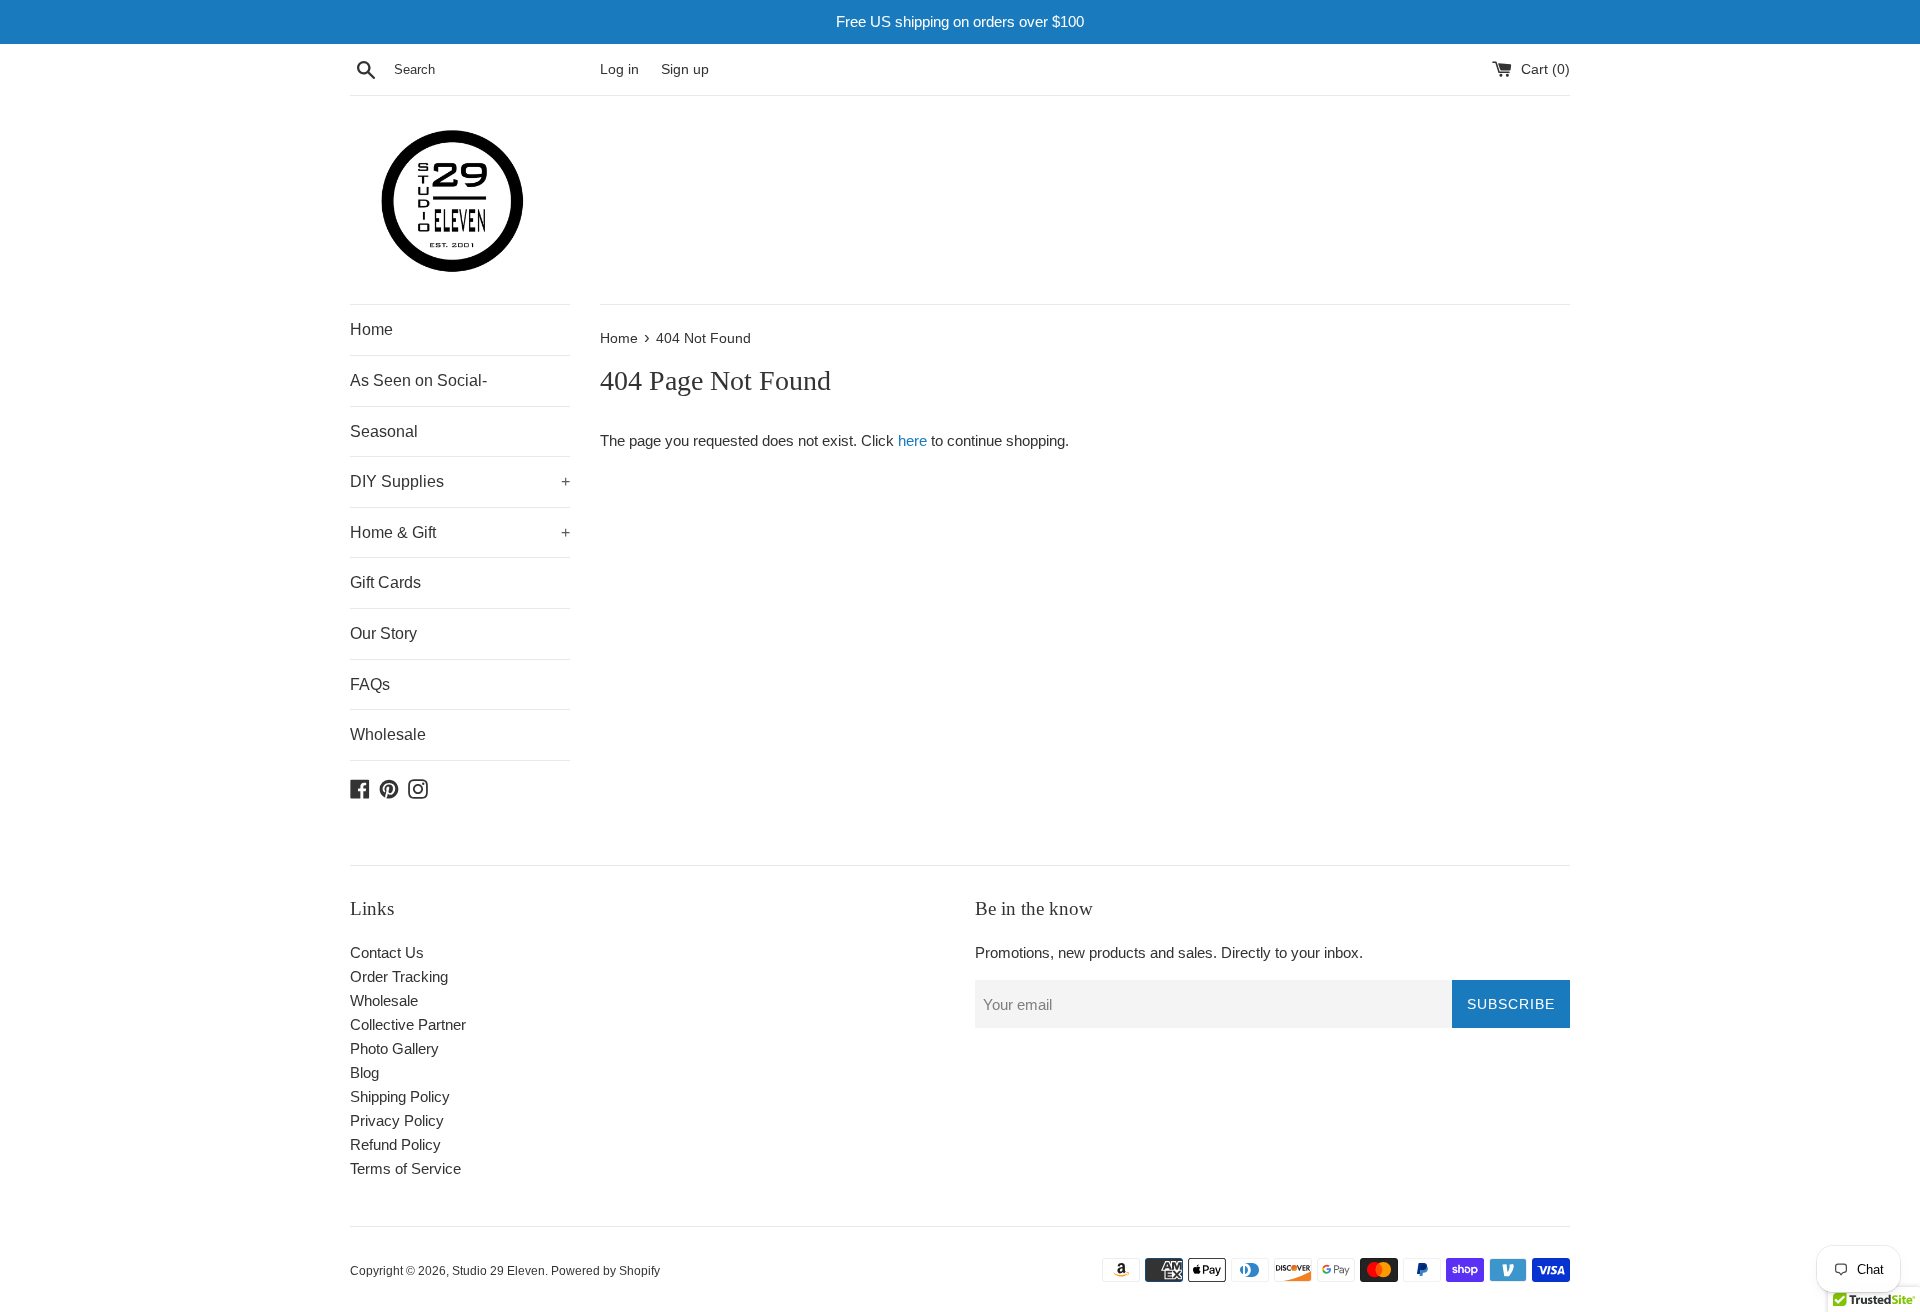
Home (371, 329)
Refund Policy (395, 1144)
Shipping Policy (400, 1096)
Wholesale (388, 734)
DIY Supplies (460, 481)
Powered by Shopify (605, 1271)
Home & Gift (460, 532)
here (912, 440)
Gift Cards (385, 582)
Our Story (383, 633)
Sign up (685, 69)
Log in (619, 69)
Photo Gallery (394, 1048)
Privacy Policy (397, 1120)
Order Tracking (399, 976)
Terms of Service (405, 1168)
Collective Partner (408, 1024)
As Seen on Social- (418, 380)
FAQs (370, 684)
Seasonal (384, 431)
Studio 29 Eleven (498, 1271)
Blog (364, 1072)
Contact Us (387, 952)
